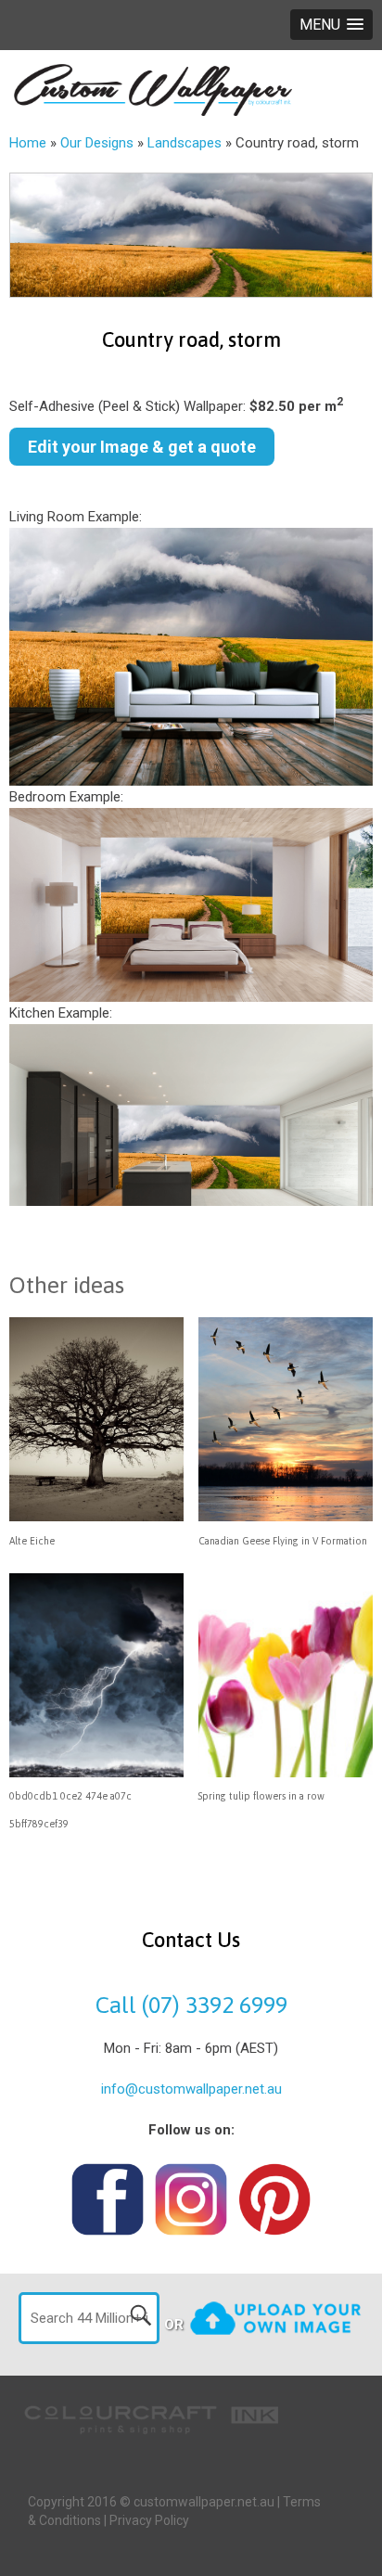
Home (28, 143)
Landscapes (185, 143)
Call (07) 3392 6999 (191, 2005)
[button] (331, 25)
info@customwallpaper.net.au (191, 2089)
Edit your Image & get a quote (142, 447)
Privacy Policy (149, 2520)
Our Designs (97, 143)
